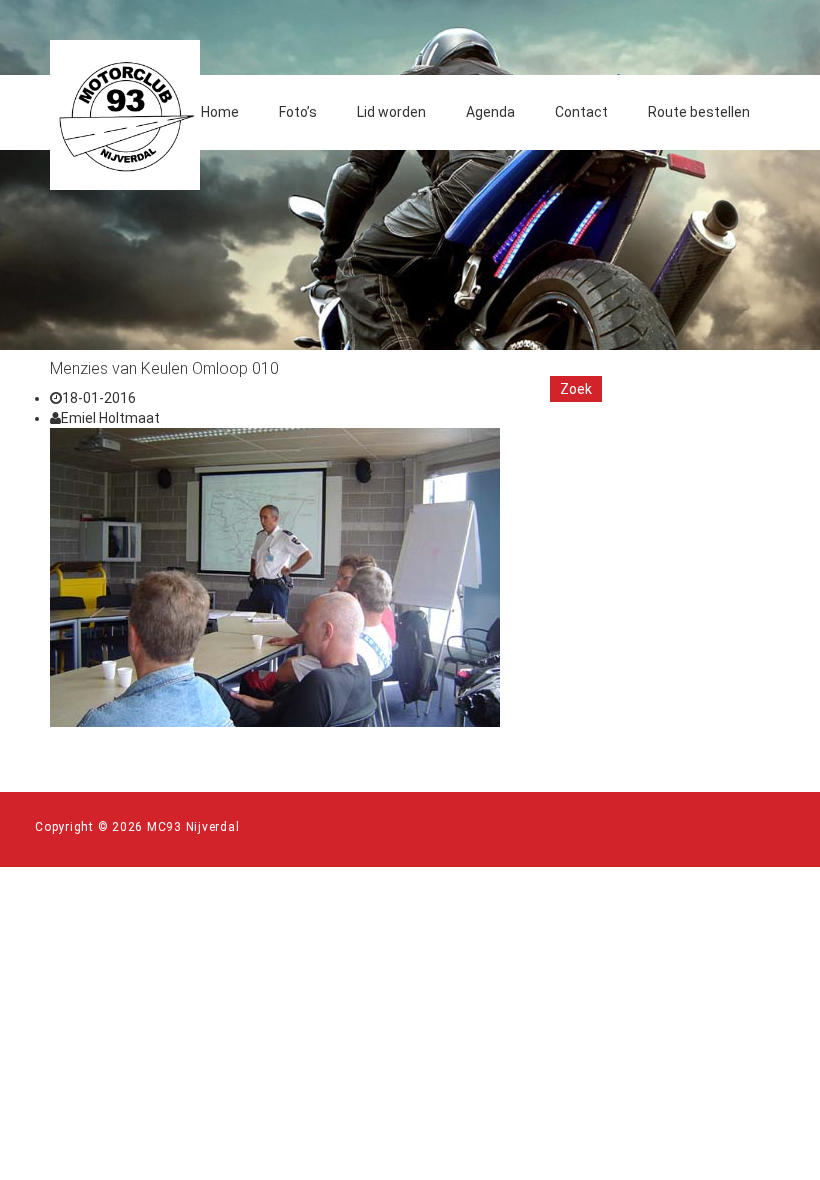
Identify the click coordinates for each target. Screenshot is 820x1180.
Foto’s (298, 112)
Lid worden (391, 112)
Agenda (490, 112)
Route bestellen (699, 112)
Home (220, 112)
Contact (581, 112)
